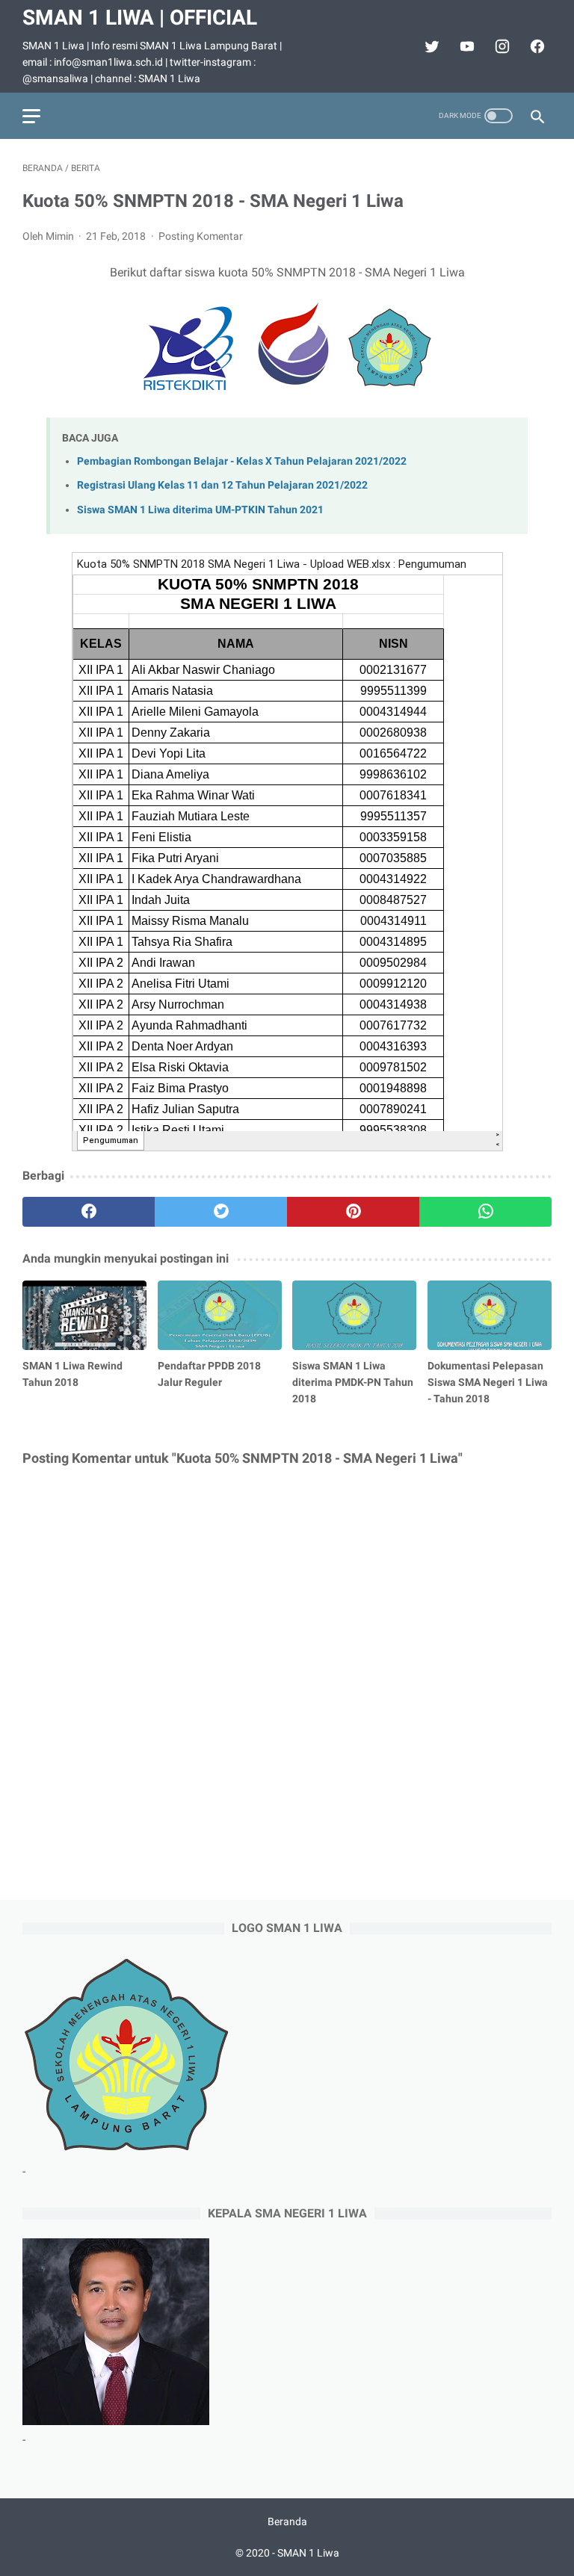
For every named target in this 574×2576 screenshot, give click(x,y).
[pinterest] (353, 1212)
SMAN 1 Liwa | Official (140, 18)
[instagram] (500, 46)
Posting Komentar (201, 236)
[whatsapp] (485, 1212)
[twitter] (430, 46)
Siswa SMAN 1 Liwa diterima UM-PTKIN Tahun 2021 (200, 510)
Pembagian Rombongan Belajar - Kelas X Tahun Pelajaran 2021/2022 (242, 461)
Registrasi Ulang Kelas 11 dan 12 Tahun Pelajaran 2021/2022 (222, 485)
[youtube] (465, 46)
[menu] (31, 116)
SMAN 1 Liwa (308, 2553)
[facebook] (536, 46)
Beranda (287, 2521)
